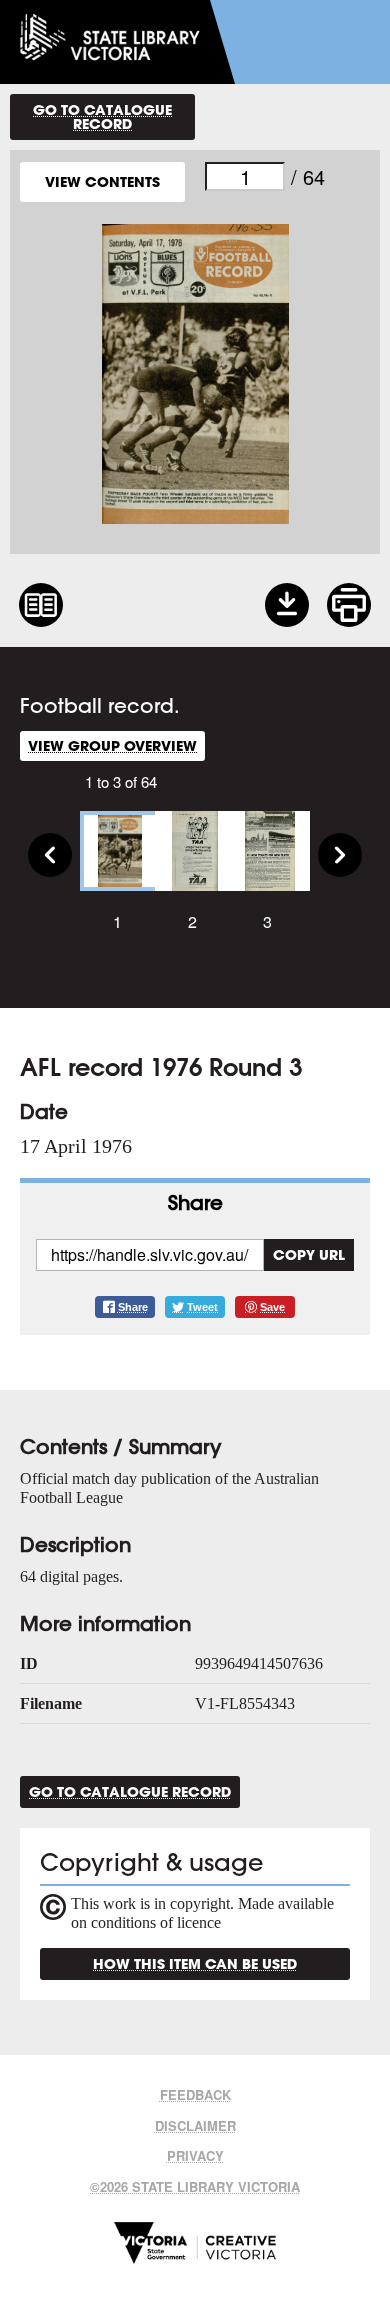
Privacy (195, 2155)
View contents (102, 181)
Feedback (195, 2094)
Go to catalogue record (102, 116)
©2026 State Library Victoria (195, 2186)
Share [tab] (195, 1202)
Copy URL (309, 1254)
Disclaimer (195, 2125)
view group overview (112, 745)
